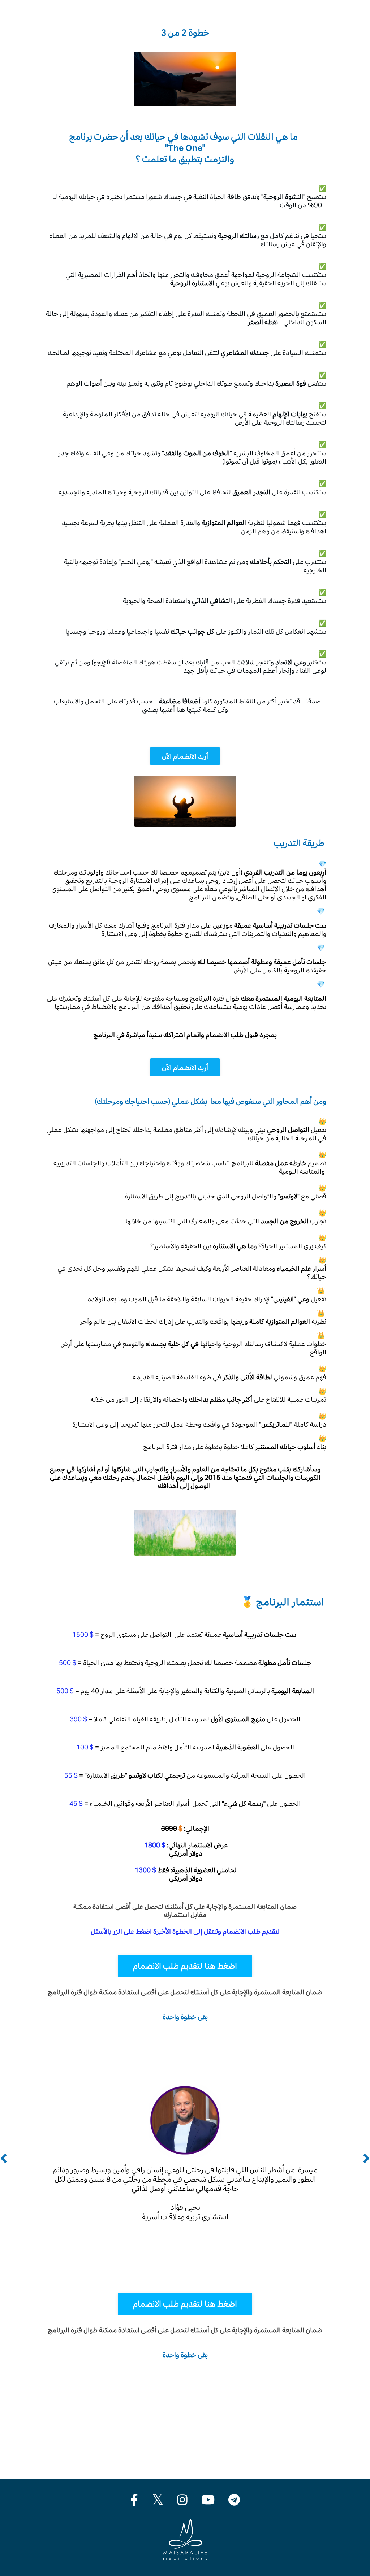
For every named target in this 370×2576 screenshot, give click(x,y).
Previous (4, 2159)
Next (366, 2159)
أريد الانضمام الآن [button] (185, 756)
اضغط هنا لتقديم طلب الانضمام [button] (185, 1966)
